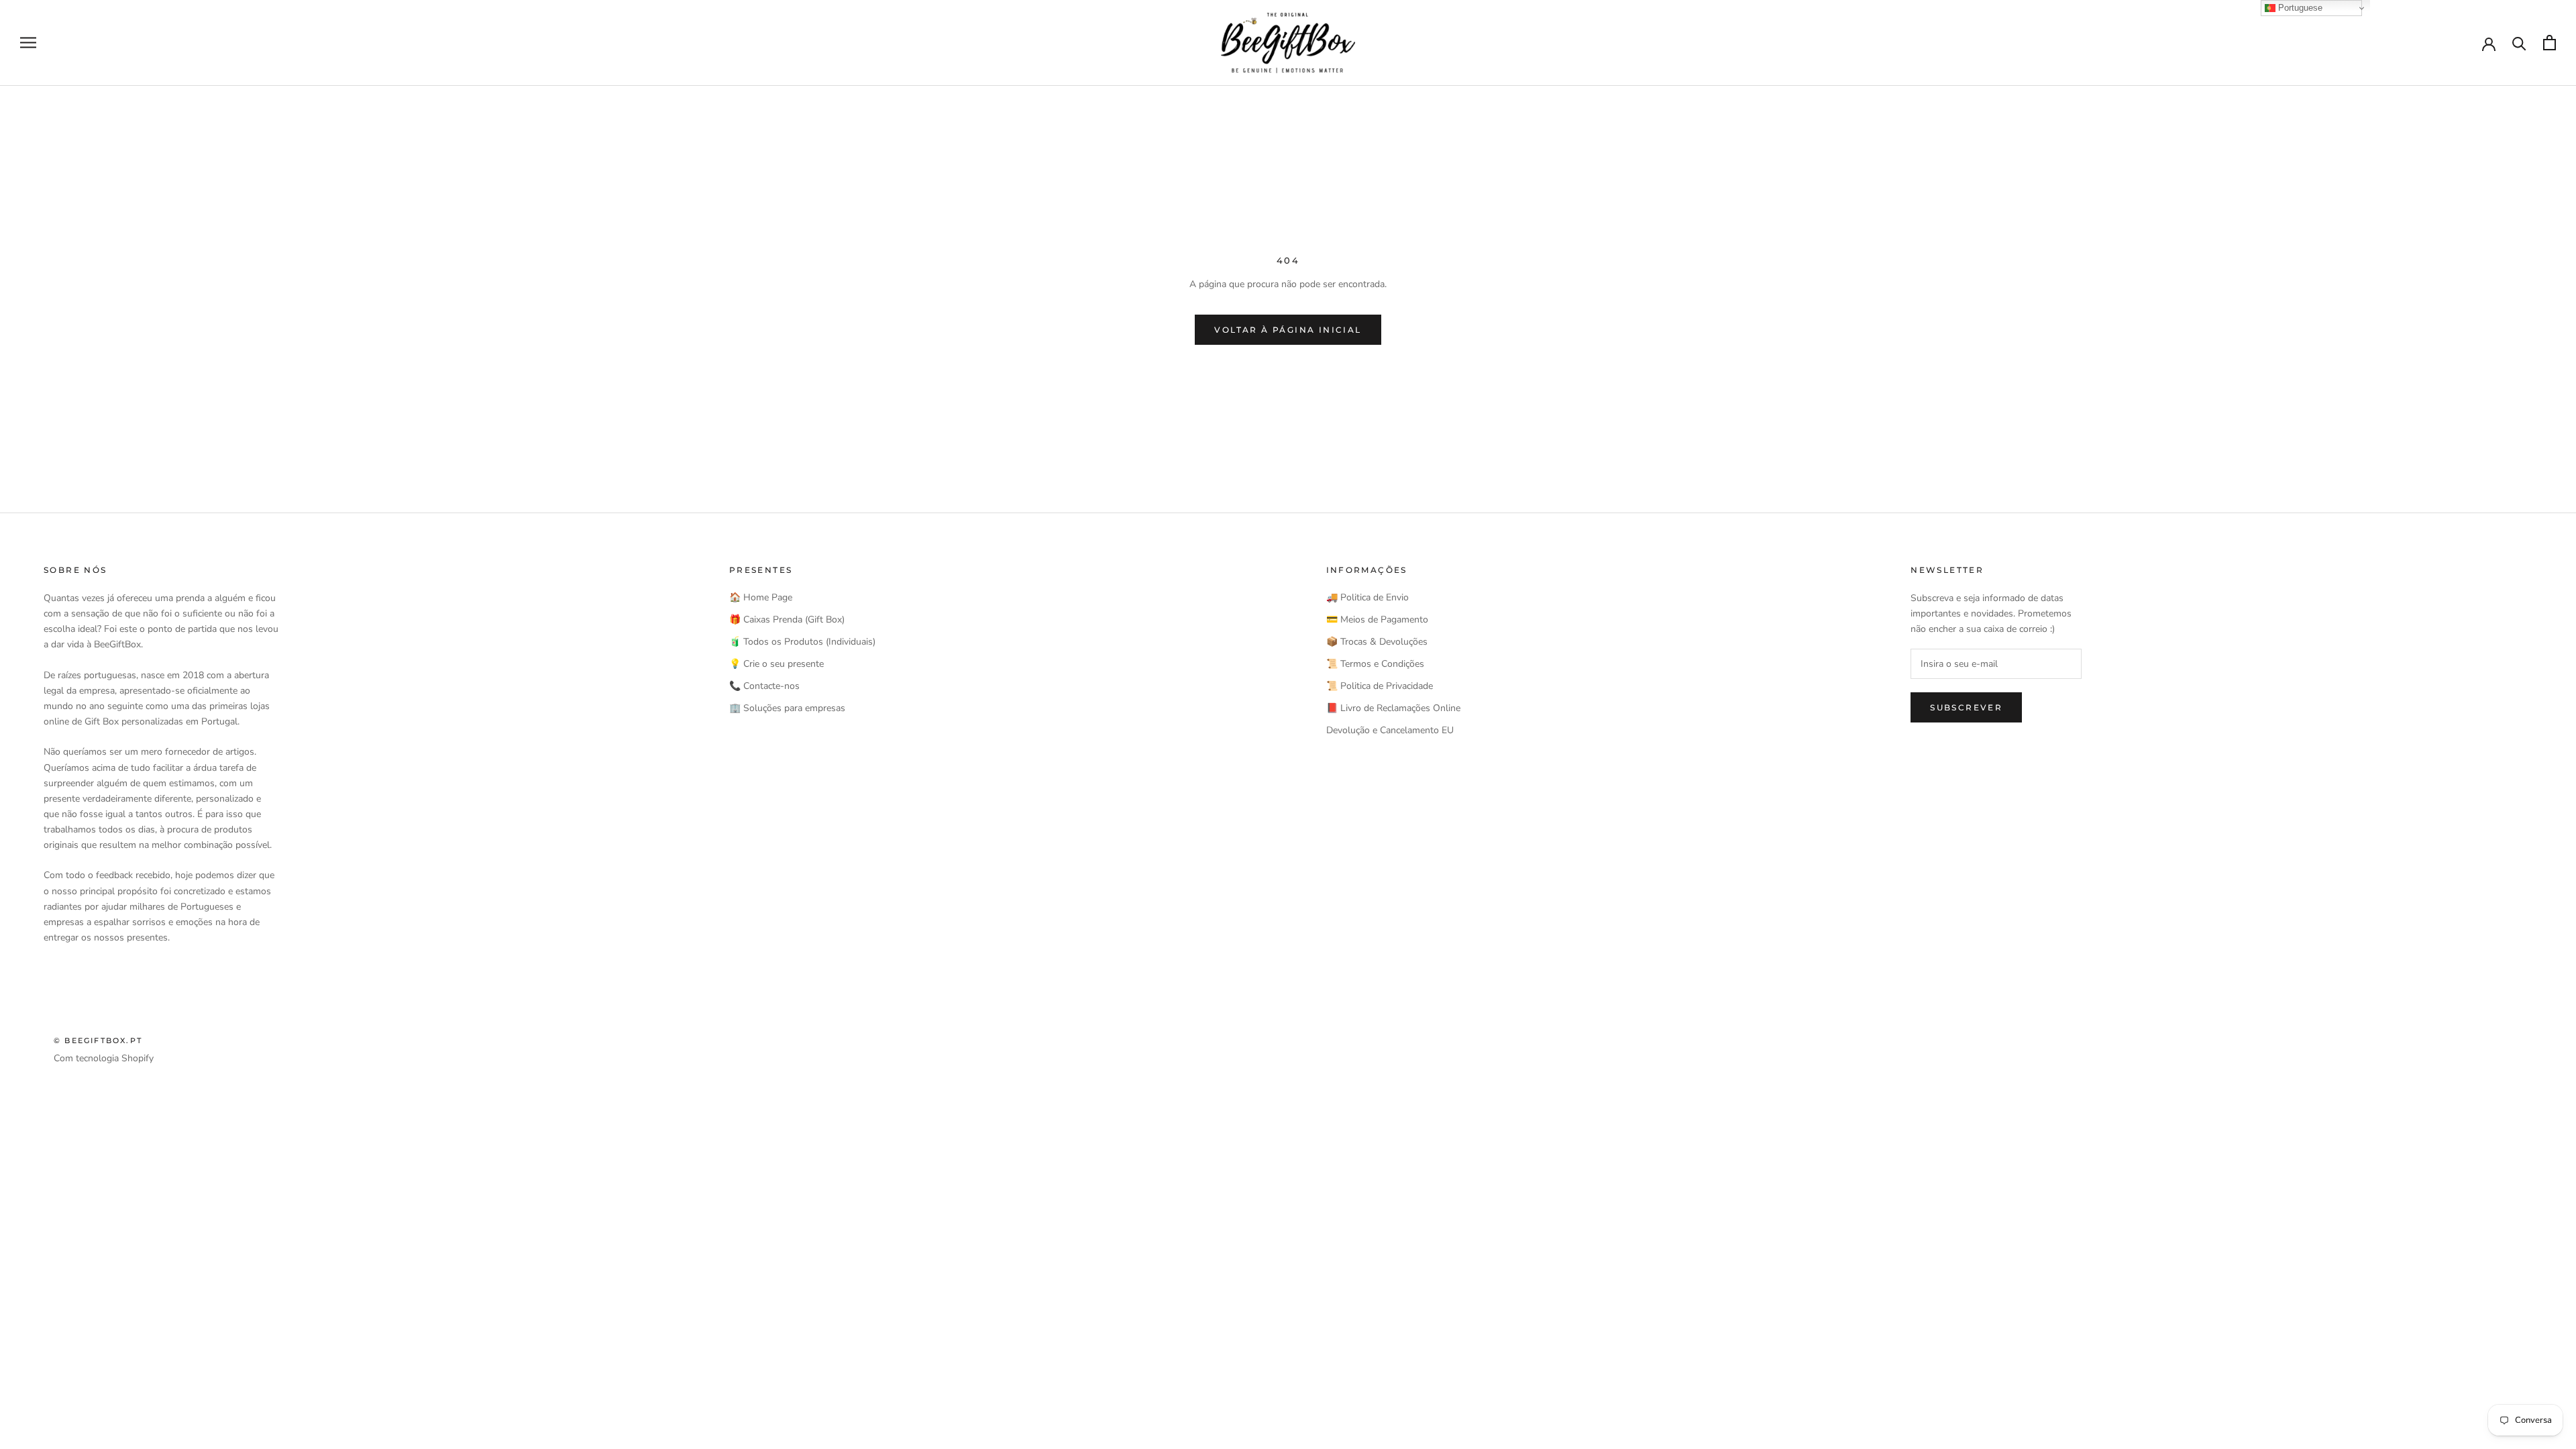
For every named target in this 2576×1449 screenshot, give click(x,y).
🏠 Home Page (761, 597)
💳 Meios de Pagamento (1377, 620)
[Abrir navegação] (28, 43)
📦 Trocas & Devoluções (1377, 642)
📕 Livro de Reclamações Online (1393, 708)
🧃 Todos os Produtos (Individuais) (802, 642)
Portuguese (2299, 8)
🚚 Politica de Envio (1367, 597)
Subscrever (1966, 707)
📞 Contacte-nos (764, 686)
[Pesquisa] (2519, 43)
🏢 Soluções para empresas (787, 708)
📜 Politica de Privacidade (1380, 686)
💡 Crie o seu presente (776, 664)
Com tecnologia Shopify (104, 1058)
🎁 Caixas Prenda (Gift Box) (787, 620)
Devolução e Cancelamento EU (1390, 730)
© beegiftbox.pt (98, 1040)
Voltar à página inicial (1288, 330)
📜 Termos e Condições (1375, 664)
